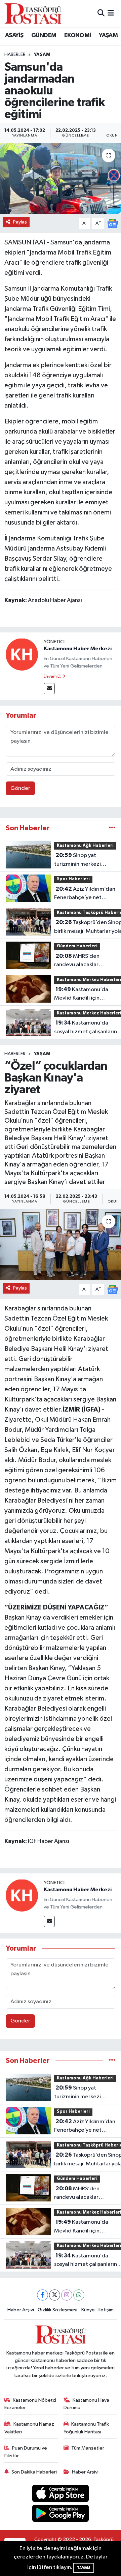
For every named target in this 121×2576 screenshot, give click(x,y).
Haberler (15, 55)
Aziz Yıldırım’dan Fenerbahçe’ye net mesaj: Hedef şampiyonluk (85, 894)
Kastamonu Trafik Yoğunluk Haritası (86, 2428)
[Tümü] (112, 828)
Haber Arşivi (21, 2310)
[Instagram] (67, 2295)
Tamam (84, 2568)
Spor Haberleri (73, 879)
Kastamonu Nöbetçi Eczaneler (30, 2404)
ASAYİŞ (14, 35)
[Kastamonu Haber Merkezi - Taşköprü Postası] (33, 13)
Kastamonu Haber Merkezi (78, 649)
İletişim (106, 2310)
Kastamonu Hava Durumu (87, 2404)
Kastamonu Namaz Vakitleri (29, 2428)
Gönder (20, 788)
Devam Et (53, 677)
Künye (88, 2310)
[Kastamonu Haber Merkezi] (22, 654)
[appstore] (61, 2495)
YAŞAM (108, 35)
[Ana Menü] (111, 13)
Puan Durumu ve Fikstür (26, 2452)
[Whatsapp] (79, 2295)
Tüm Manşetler (88, 2448)
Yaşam (42, 55)
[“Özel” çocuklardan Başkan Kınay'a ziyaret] (61, 1245)
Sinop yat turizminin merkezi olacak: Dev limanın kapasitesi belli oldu (79, 860)
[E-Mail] (49, 689)
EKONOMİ (78, 35)
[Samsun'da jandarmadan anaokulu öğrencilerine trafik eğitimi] (61, 179)
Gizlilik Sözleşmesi (57, 2310)
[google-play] (61, 2514)
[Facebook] (43, 2295)
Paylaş (20, 222)
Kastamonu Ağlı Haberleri (85, 846)
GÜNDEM (44, 35)
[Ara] (101, 13)
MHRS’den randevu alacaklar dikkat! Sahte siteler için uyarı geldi (84, 961)
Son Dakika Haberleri (34, 2472)
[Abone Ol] (113, 223)
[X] (55, 2295)
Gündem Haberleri (77, 946)
